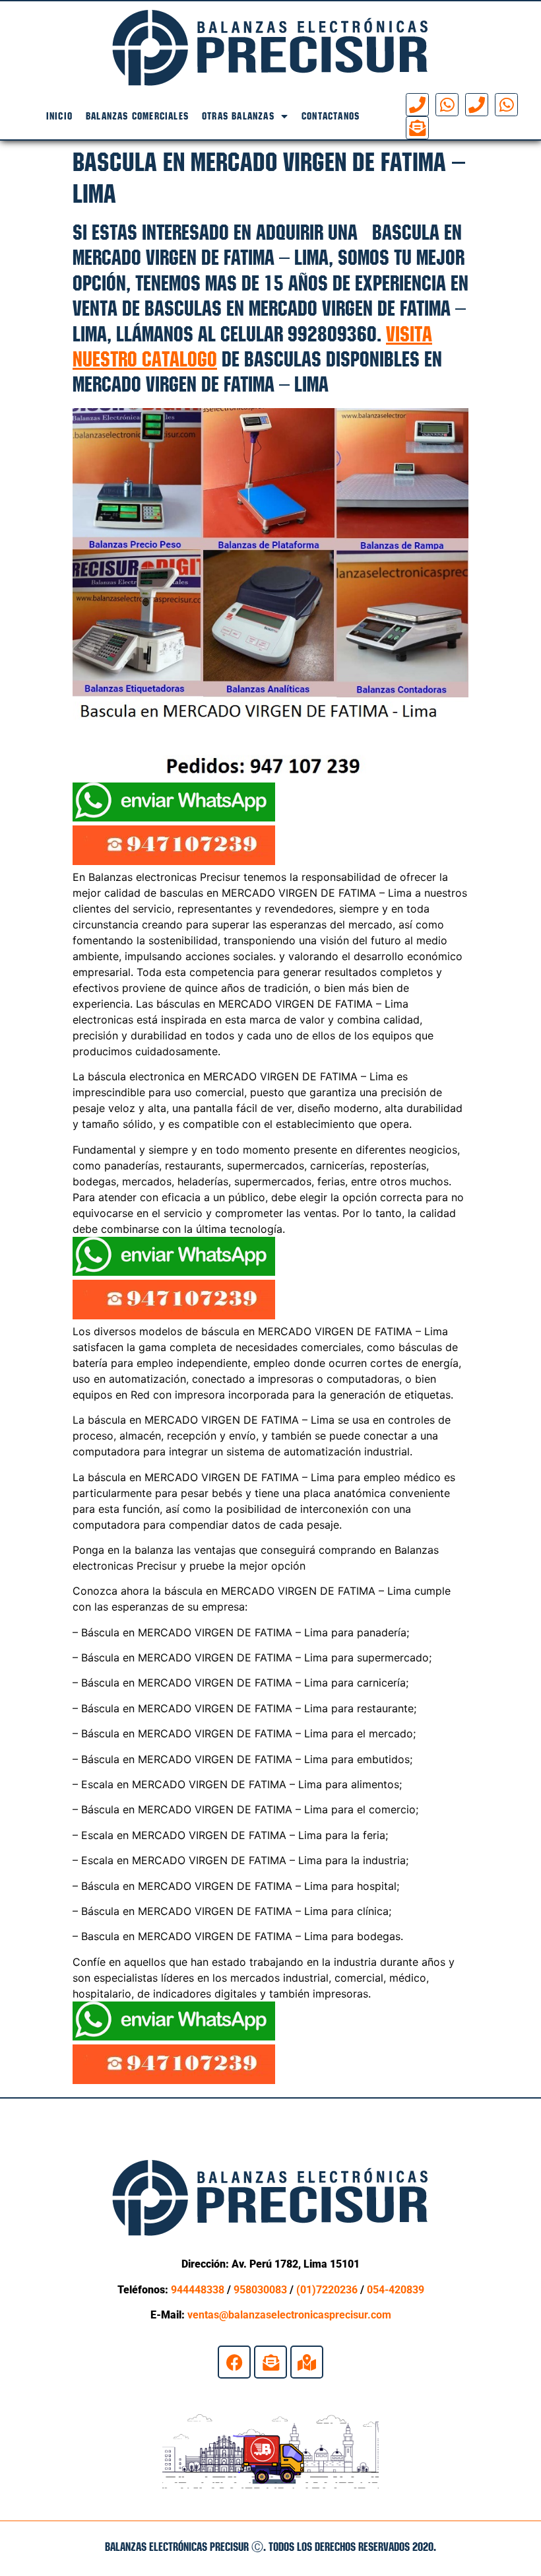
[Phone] (417, 105)
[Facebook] (234, 2362)
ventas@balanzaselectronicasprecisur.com (289, 2315)
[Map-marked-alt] (307, 2362)
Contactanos (331, 116)
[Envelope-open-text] (417, 128)
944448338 (198, 2290)
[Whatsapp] (447, 105)
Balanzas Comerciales (137, 116)
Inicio (59, 116)
